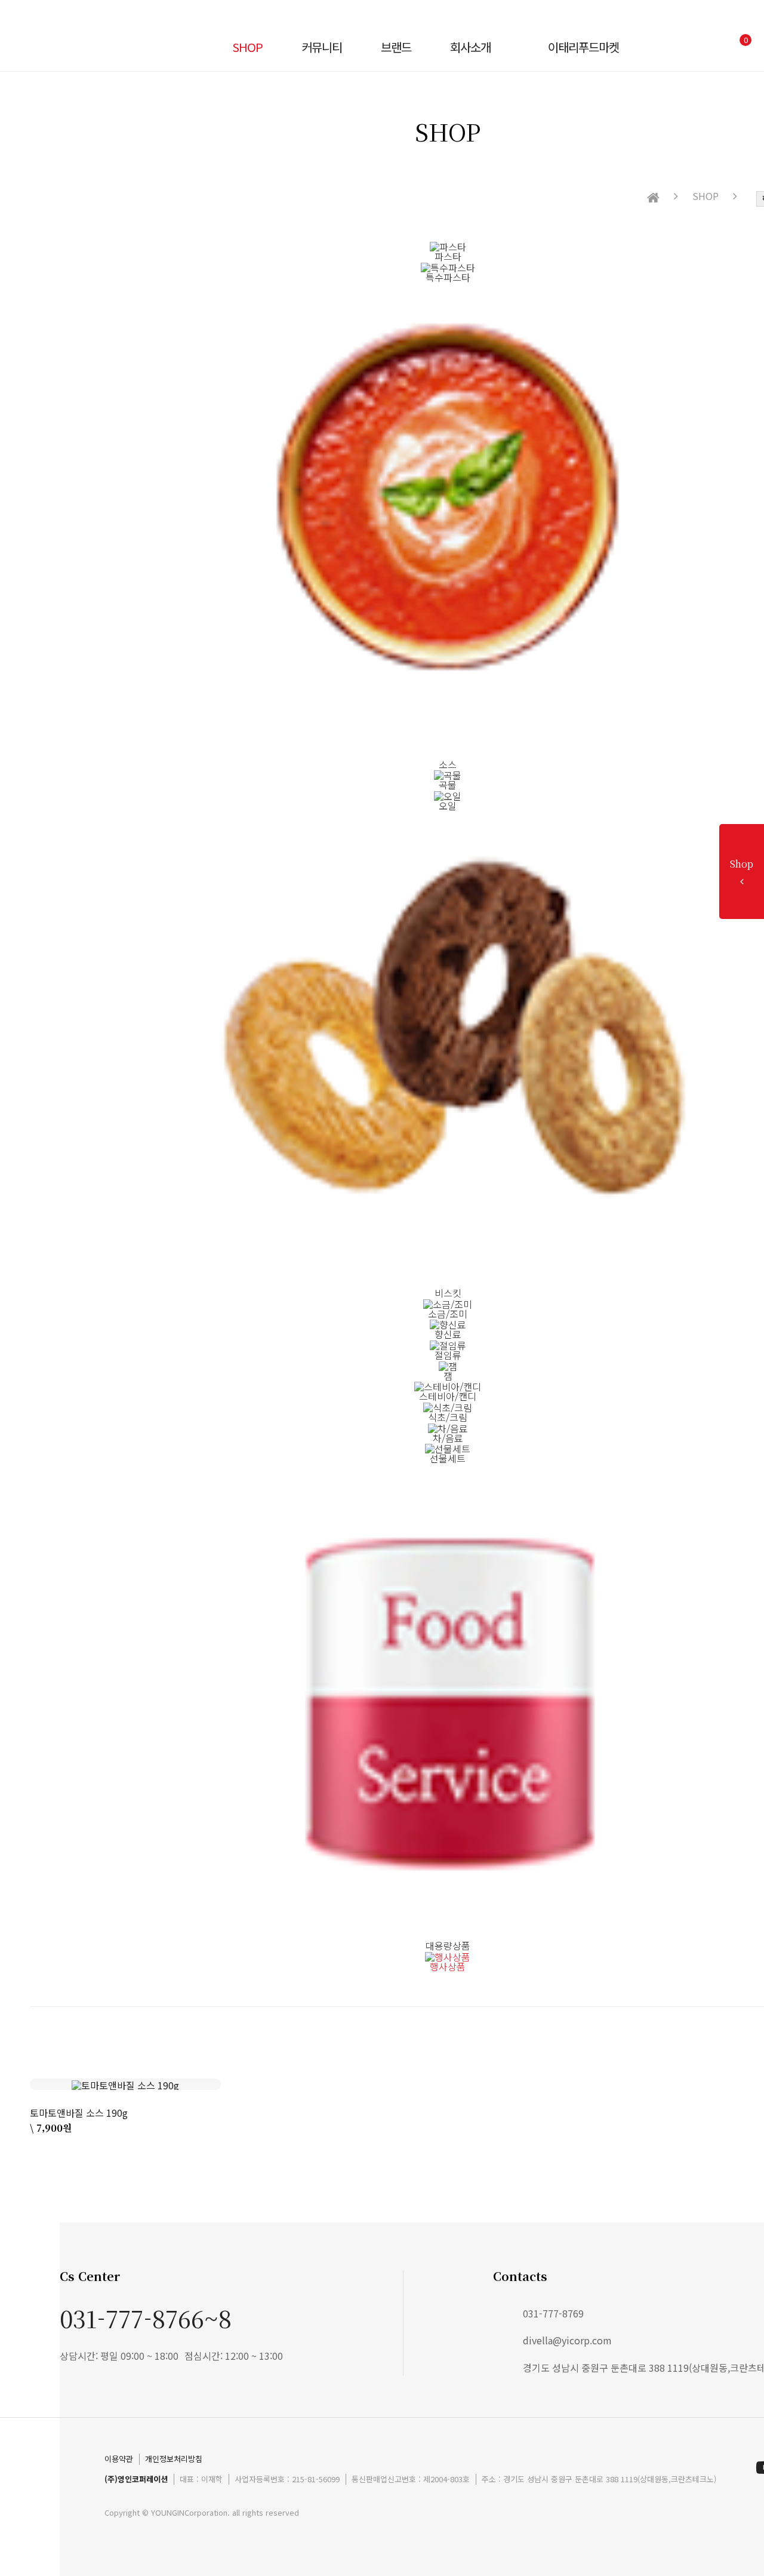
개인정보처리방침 (174, 2459)
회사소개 (470, 47)
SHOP (247, 47)
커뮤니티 (322, 47)
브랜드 (396, 47)
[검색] (688, 47)
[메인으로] (653, 198)
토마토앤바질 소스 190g (79, 2113)
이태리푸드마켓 (583, 47)
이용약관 (119, 2459)
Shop (742, 864)
